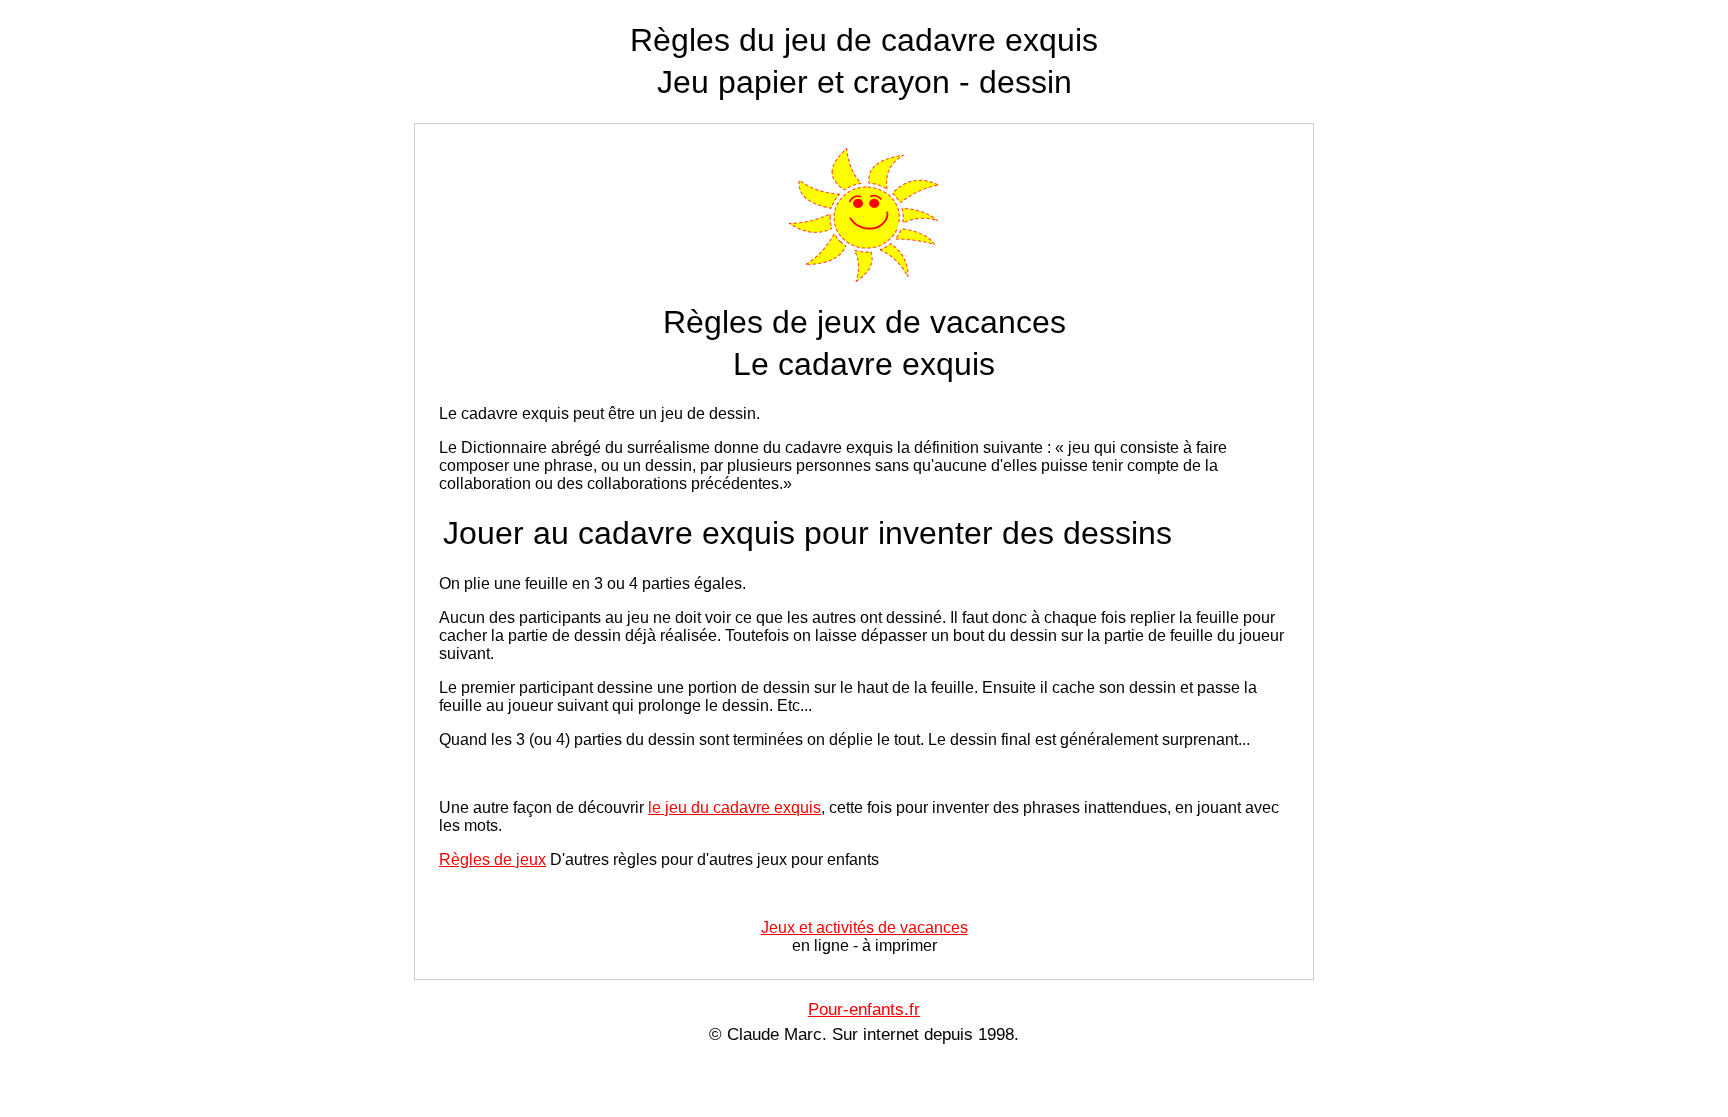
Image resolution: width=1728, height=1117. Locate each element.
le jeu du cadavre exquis (734, 807)
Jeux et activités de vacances (864, 927)
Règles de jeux (492, 859)
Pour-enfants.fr (864, 1009)
